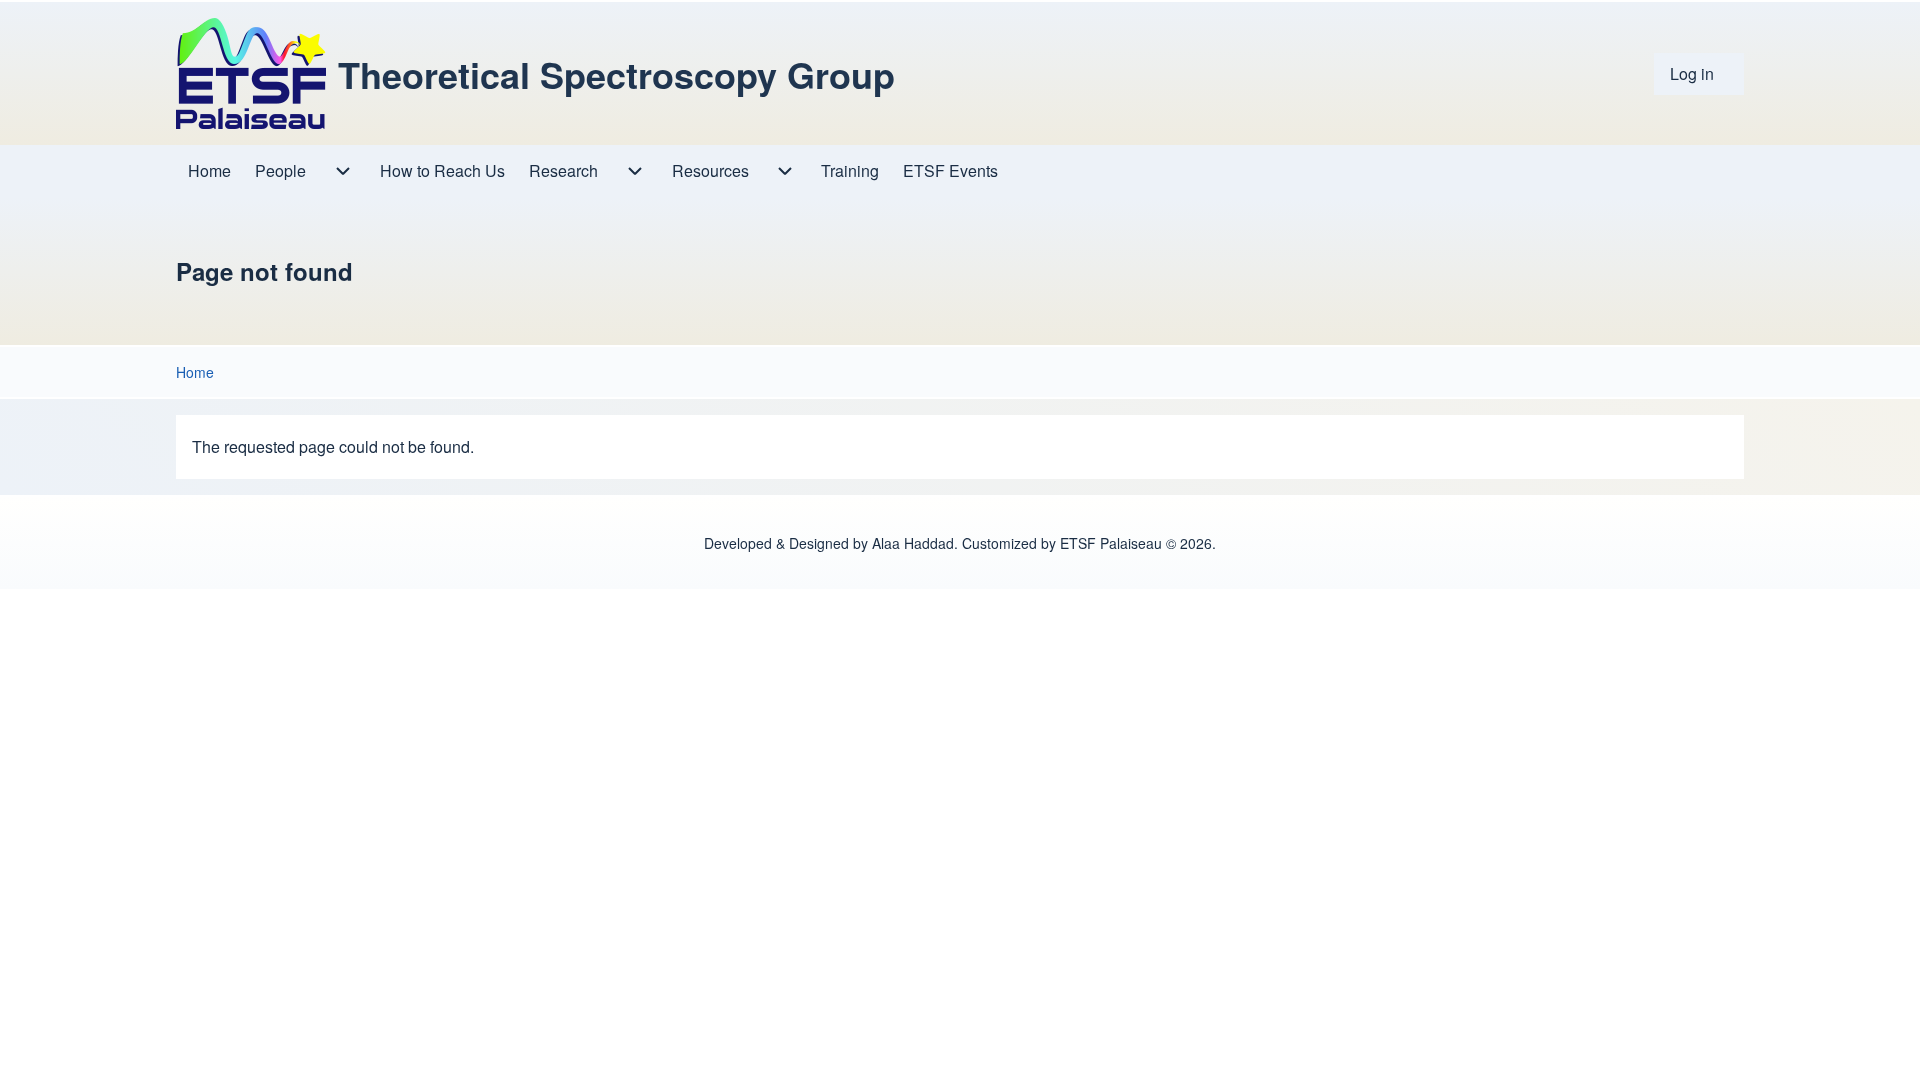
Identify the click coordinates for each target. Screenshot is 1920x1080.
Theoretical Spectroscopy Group (616, 74)
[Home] (251, 73)
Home (195, 372)
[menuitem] (1699, 74)
